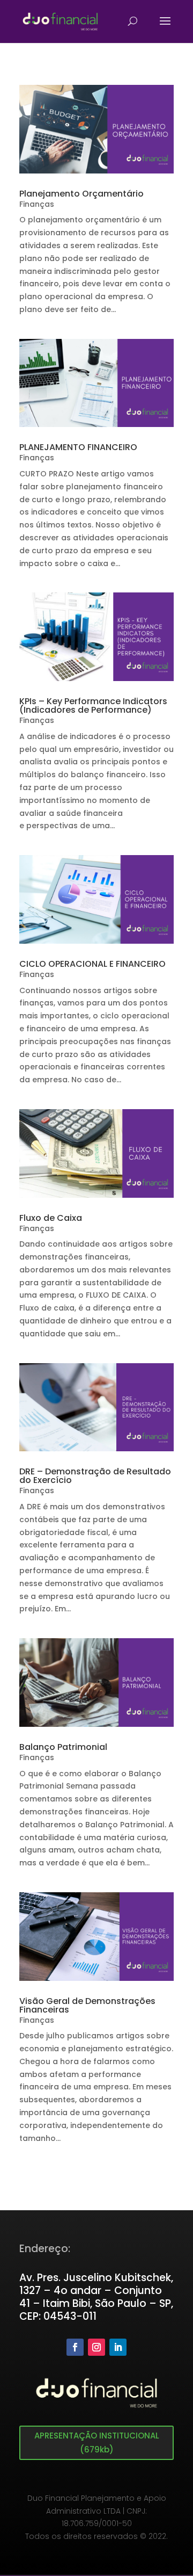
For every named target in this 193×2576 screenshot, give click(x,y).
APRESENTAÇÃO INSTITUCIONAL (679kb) (97, 2443)
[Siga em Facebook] (75, 2347)
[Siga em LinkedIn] (118, 2347)
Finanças (37, 204)
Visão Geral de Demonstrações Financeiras (87, 2005)
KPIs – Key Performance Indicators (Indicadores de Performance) (93, 705)
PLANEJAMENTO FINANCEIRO (78, 447)
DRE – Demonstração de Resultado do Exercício (95, 1476)
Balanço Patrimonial (63, 1747)
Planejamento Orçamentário (81, 194)
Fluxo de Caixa (51, 1218)
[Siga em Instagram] (96, 2347)
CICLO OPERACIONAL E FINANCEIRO (92, 964)
